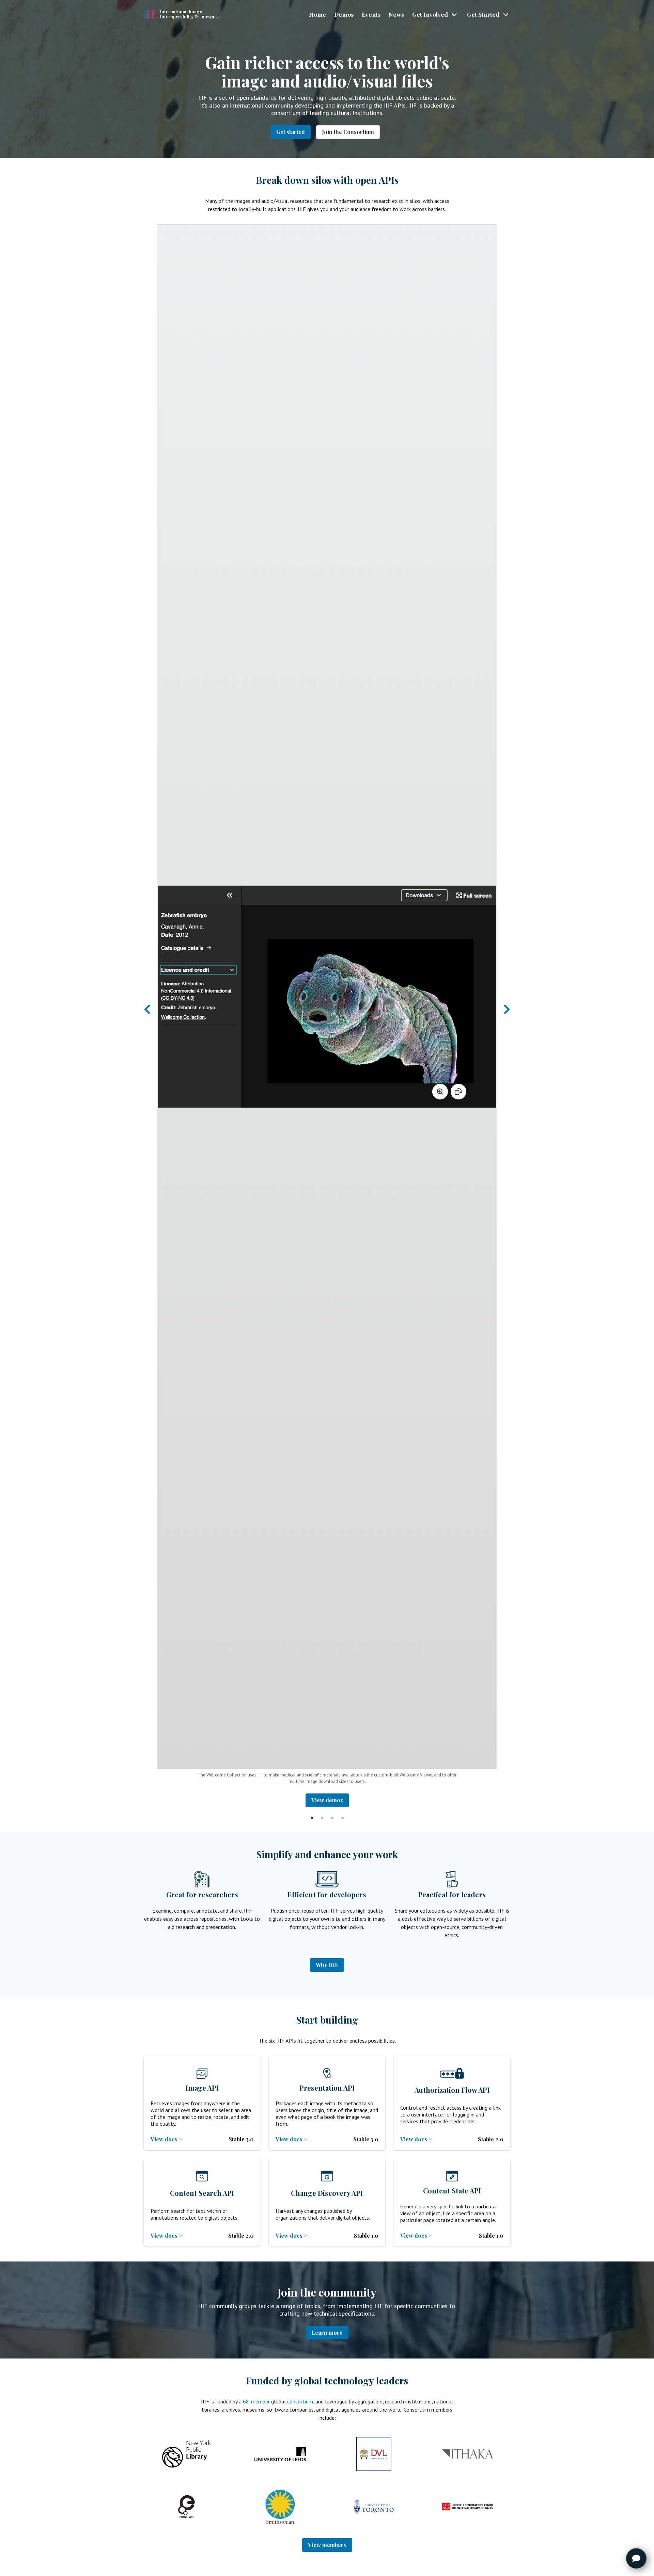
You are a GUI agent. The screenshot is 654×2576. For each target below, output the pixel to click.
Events (371, 14)
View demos (327, 1800)
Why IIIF (327, 1965)
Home (317, 14)
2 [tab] (322, 1812)
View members (327, 2545)
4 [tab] (342, 1812)
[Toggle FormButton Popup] (636, 2558)
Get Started (483, 14)
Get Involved (430, 14)
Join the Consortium (348, 132)
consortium (300, 2401)
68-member (256, 2401)
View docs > (166, 2139)
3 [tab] (332, 1812)
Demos (344, 14)
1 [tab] (312, 1812)
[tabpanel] (327, 1016)
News (396, 14)
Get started (291, 132)
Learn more (327, 2332)
